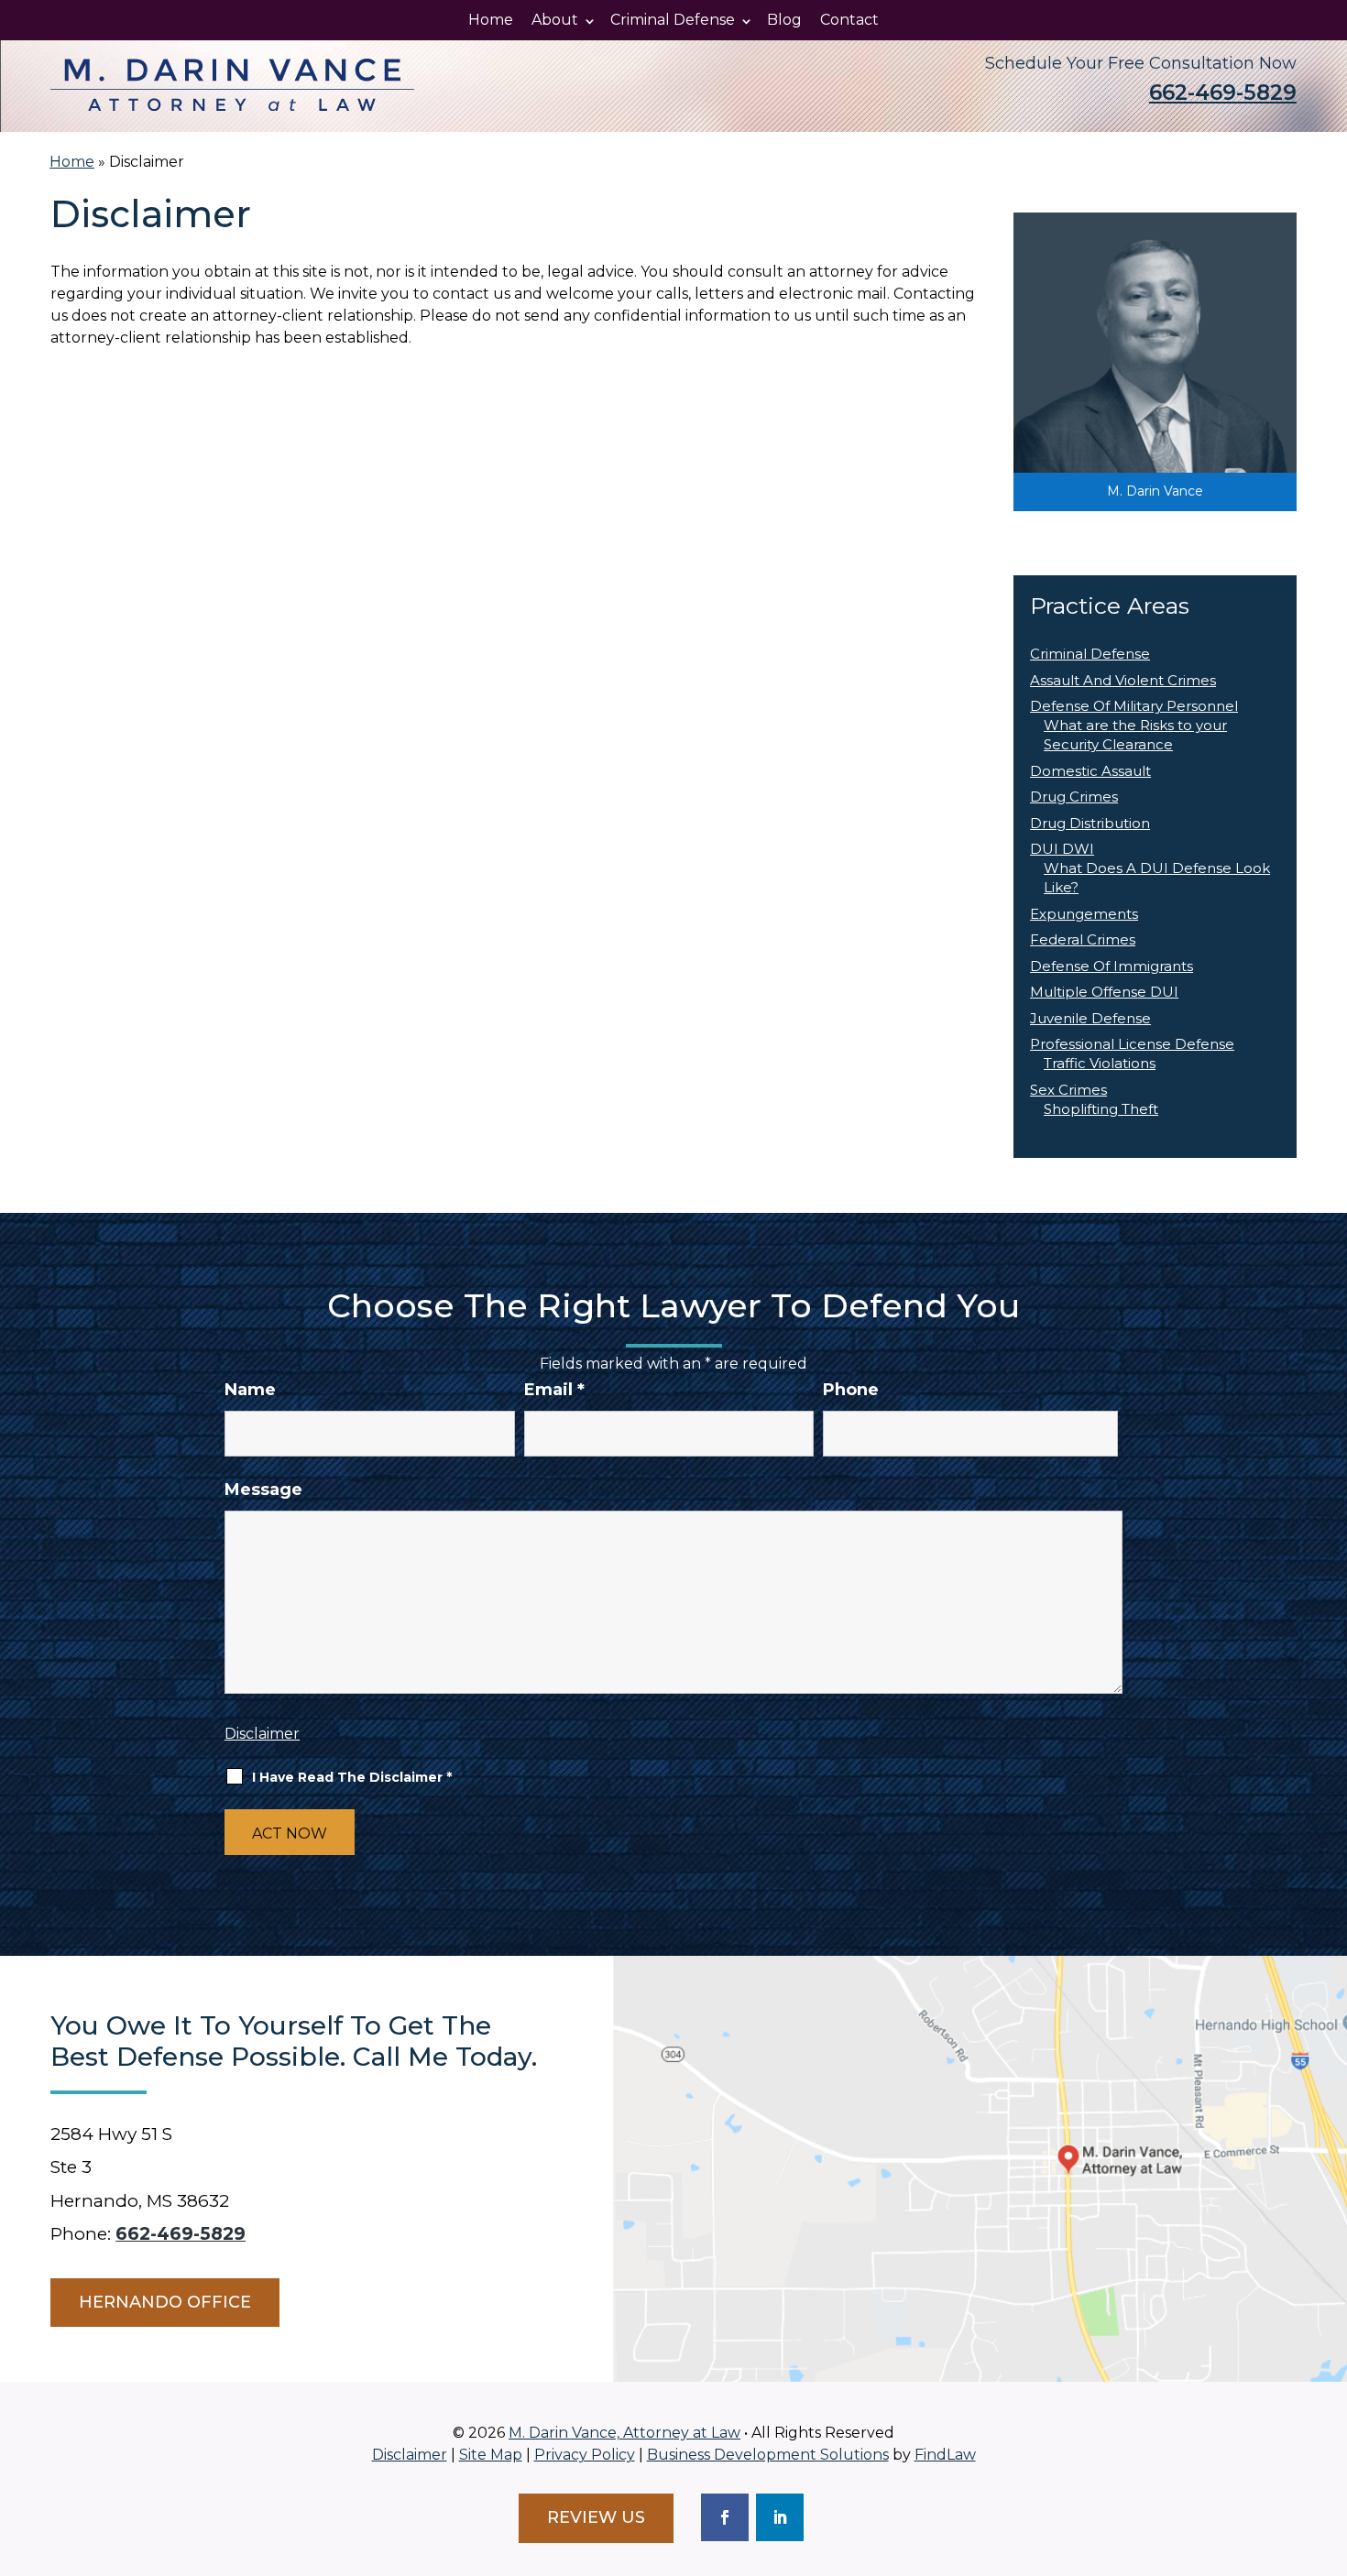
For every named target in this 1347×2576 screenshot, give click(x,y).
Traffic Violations (1100, 1063)
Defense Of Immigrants (1112, 966)
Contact (849, 20)
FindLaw (945, 2455)
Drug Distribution (1090, 823)
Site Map (491, 2455)
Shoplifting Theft (1101, 1109)
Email (554, 1390)
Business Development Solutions (768, 2455)
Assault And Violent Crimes (1123, 680)
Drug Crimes (1074, 797)
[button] (1329, 2443)
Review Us (596, 2517)
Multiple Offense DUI (1104, 992)
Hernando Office (165, 2302)
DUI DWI (1062, 849)
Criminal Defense (673, 20)
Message (263, 1490)
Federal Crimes (1083, 939)
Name (250, 1390)
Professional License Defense (1132, 1044)
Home (491, 20)
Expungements (1084, 914)
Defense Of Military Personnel (1134, 706)
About (555, 20)
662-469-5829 (1223, 93)
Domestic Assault (1090, 771)
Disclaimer (262, 1734)
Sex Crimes (1068, 1090)
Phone (851, 1390)
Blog (784, 20)
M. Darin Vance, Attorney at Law (624, 2433)
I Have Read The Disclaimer (352, 1777)
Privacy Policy (585, 2455)
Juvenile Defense (1090, 1018)
